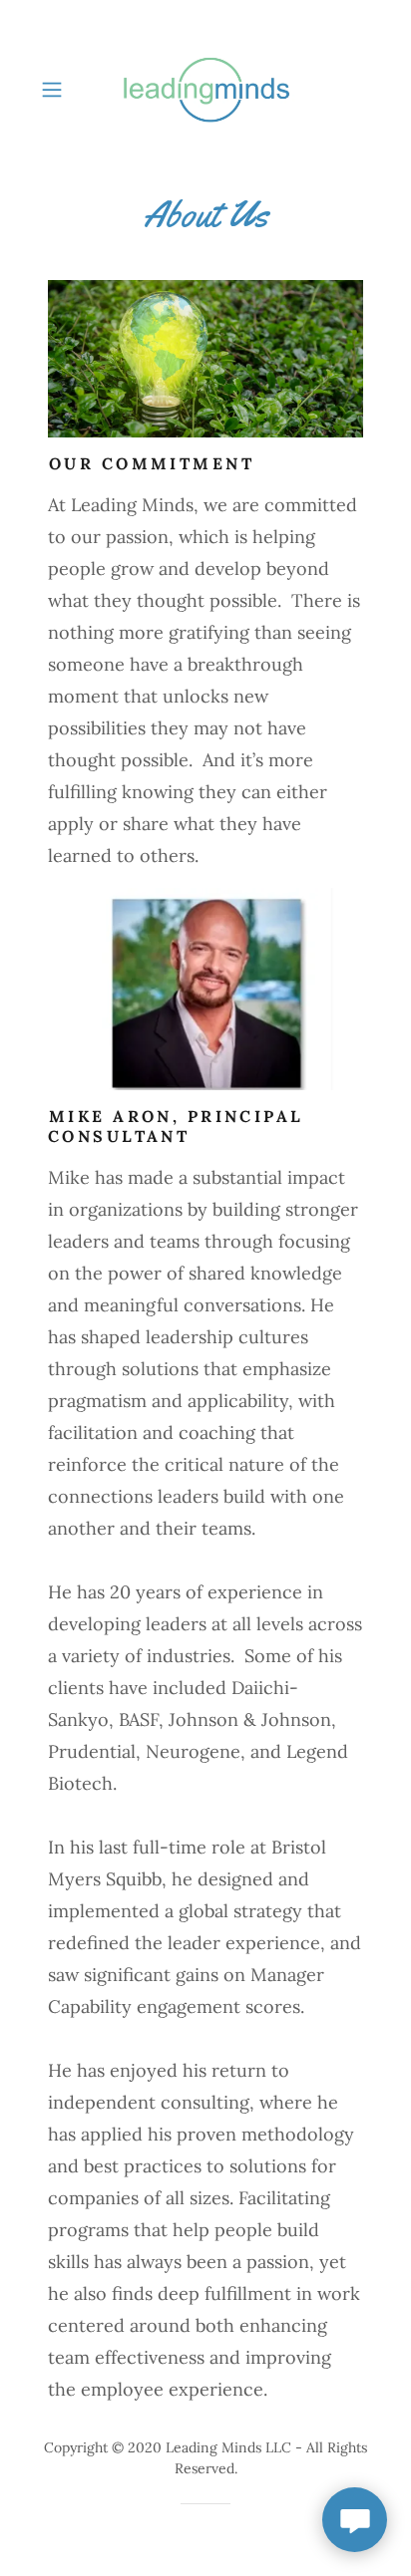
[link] (205, 90)
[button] (58, 90)
